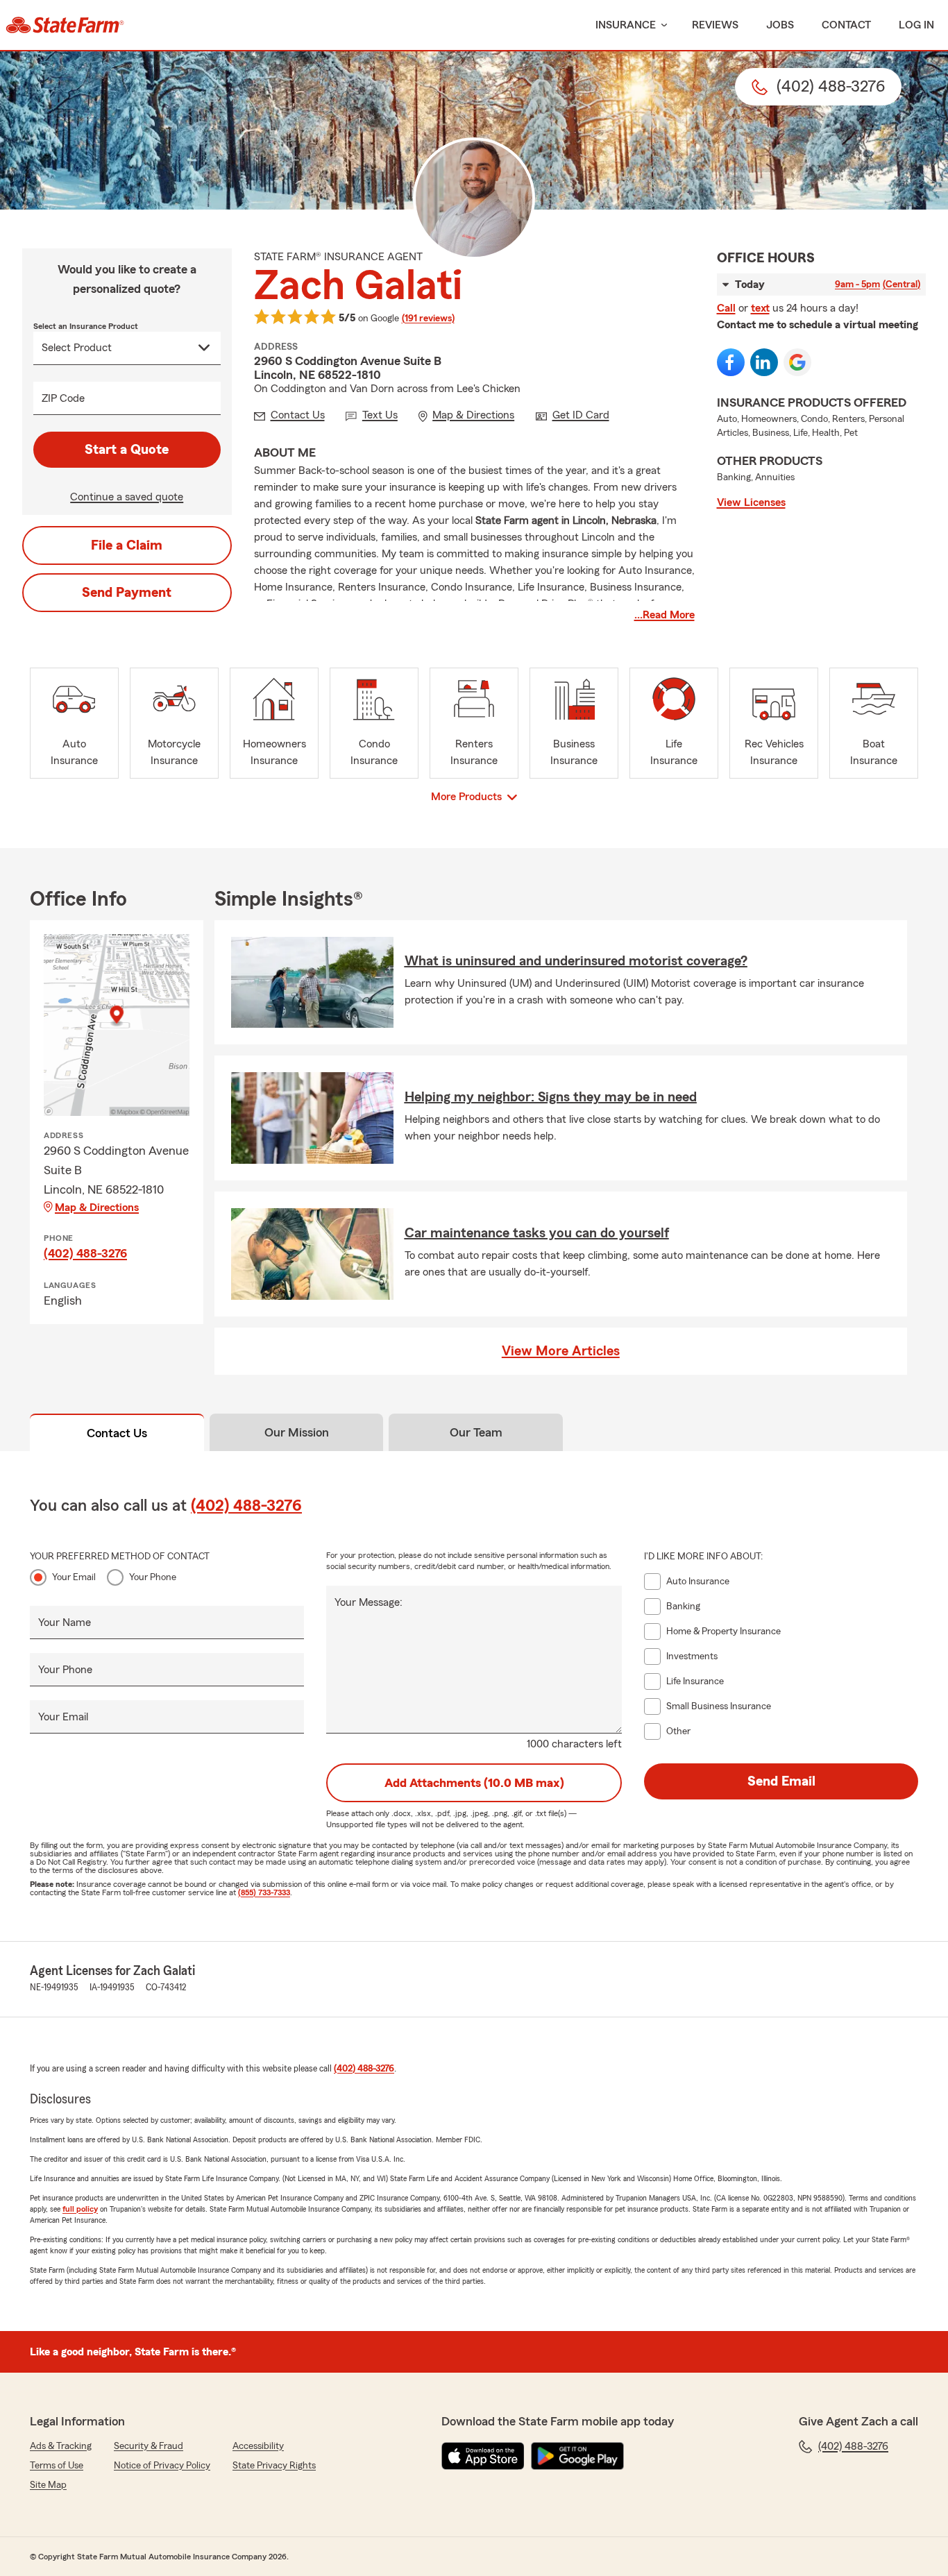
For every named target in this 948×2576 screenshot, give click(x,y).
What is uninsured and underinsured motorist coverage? (576, 961)
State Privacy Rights (274, 2466)
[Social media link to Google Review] (797, 362)
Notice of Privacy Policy (162, 2466)
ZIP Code (63, 398)
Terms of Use (57, 2466)
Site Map (48, 2485)
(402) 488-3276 (85, 1253)
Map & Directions (97, 1207)
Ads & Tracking (61, 2446)
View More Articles (561, 1351)
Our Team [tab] (476, 1432)
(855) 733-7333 (264, 1892)
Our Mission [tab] (297, 1432)
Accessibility (258, 2446)
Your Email (74, 1577)
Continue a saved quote (127, 497)
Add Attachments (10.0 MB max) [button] (474, 1783)
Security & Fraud (149, 2446)
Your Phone (153, 1577)
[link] (65, 25)
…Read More (665, 615)
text (760, 308)
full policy (80, 2209)
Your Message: (369, 1602)
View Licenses (751, 502)
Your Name (65, 1622)
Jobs (780, 25)
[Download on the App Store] (483, 2456)
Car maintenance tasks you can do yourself (537, 1233)
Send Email (781, 1781)
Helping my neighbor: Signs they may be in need (551, 1097)
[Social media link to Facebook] (731, 362)
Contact (846, 25)
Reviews (715, 25)
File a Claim (127, 545)
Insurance (626, 25)
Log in (916, 25)
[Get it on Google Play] (577, 2456)
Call (726, 308)
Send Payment (127, 593)
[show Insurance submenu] (661, 25)
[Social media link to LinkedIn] (764, 362)
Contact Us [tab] (117, 1433)
